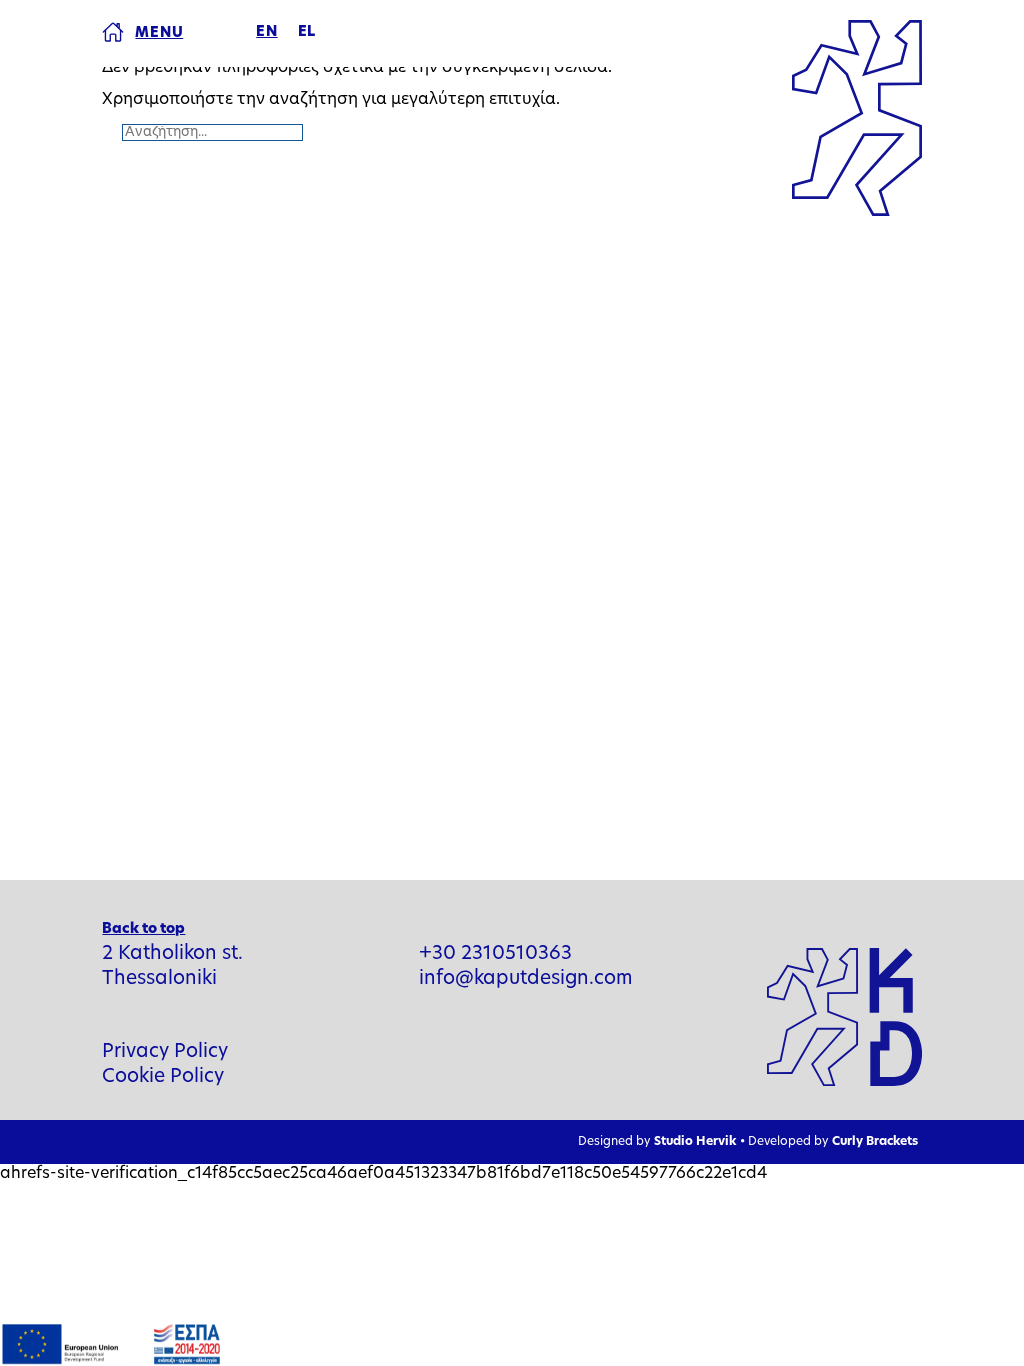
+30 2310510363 (495, 954)
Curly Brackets (875, 1142)
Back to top (143, 929)
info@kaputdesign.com (526, 979)
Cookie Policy (163, 1077)
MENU (159, 33)
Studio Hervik (695, 1142)
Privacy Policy (165, 1052)
